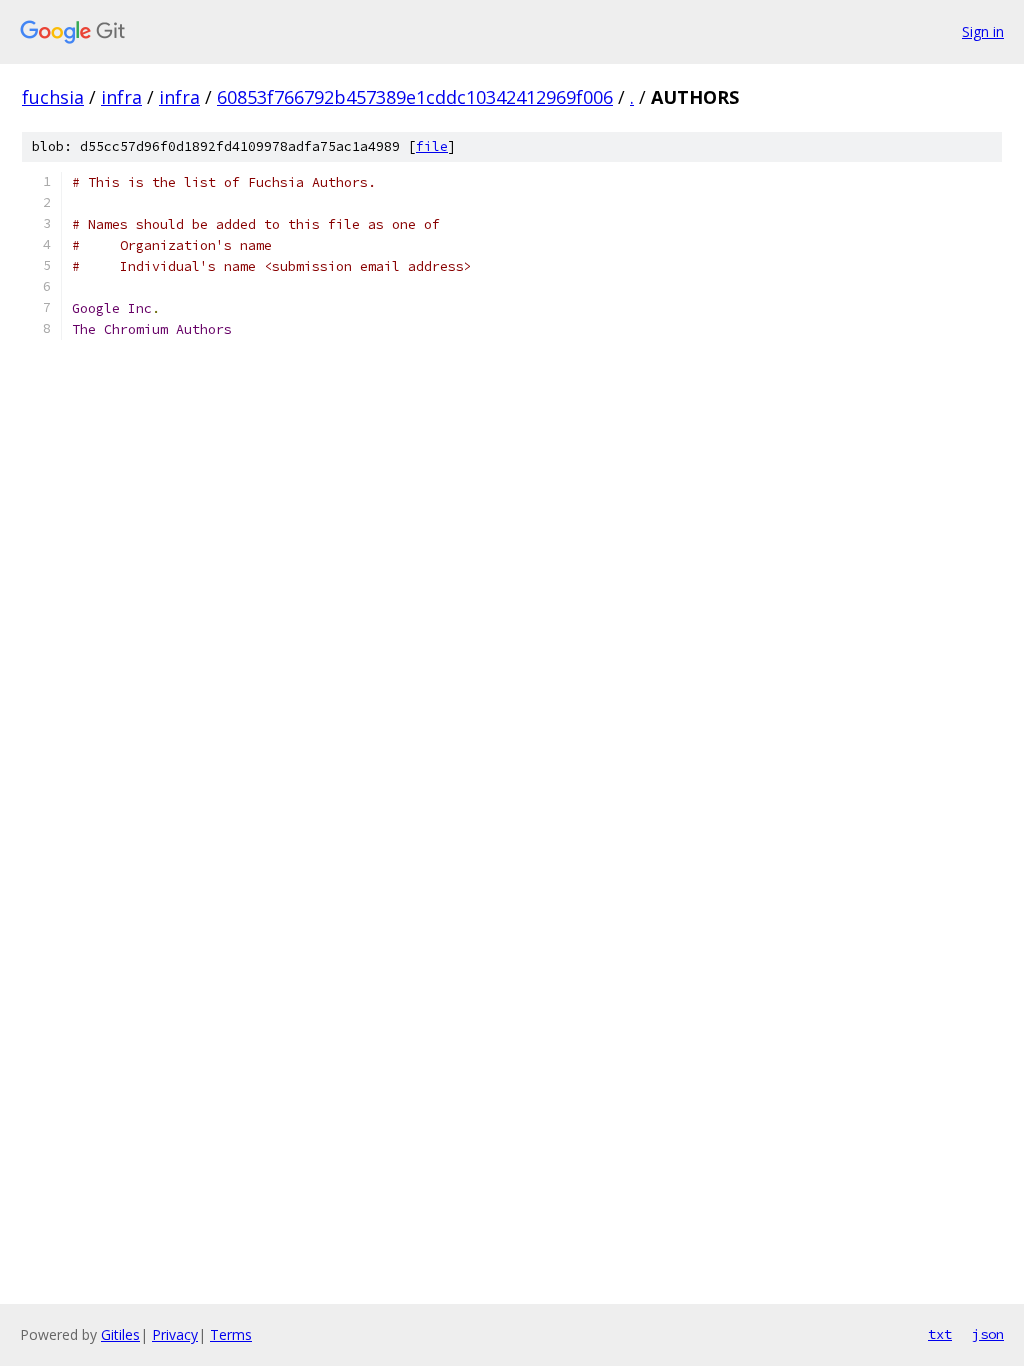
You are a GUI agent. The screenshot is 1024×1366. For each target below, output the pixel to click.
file (432, 146)
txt (940, 1334)
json (988, 1334)
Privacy (175, 1334)
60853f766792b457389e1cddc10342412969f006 (415, 97)
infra (121, 97)
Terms (231, 1334)
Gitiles (120, 1334)
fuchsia (53, 97)
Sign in (983, 31)
